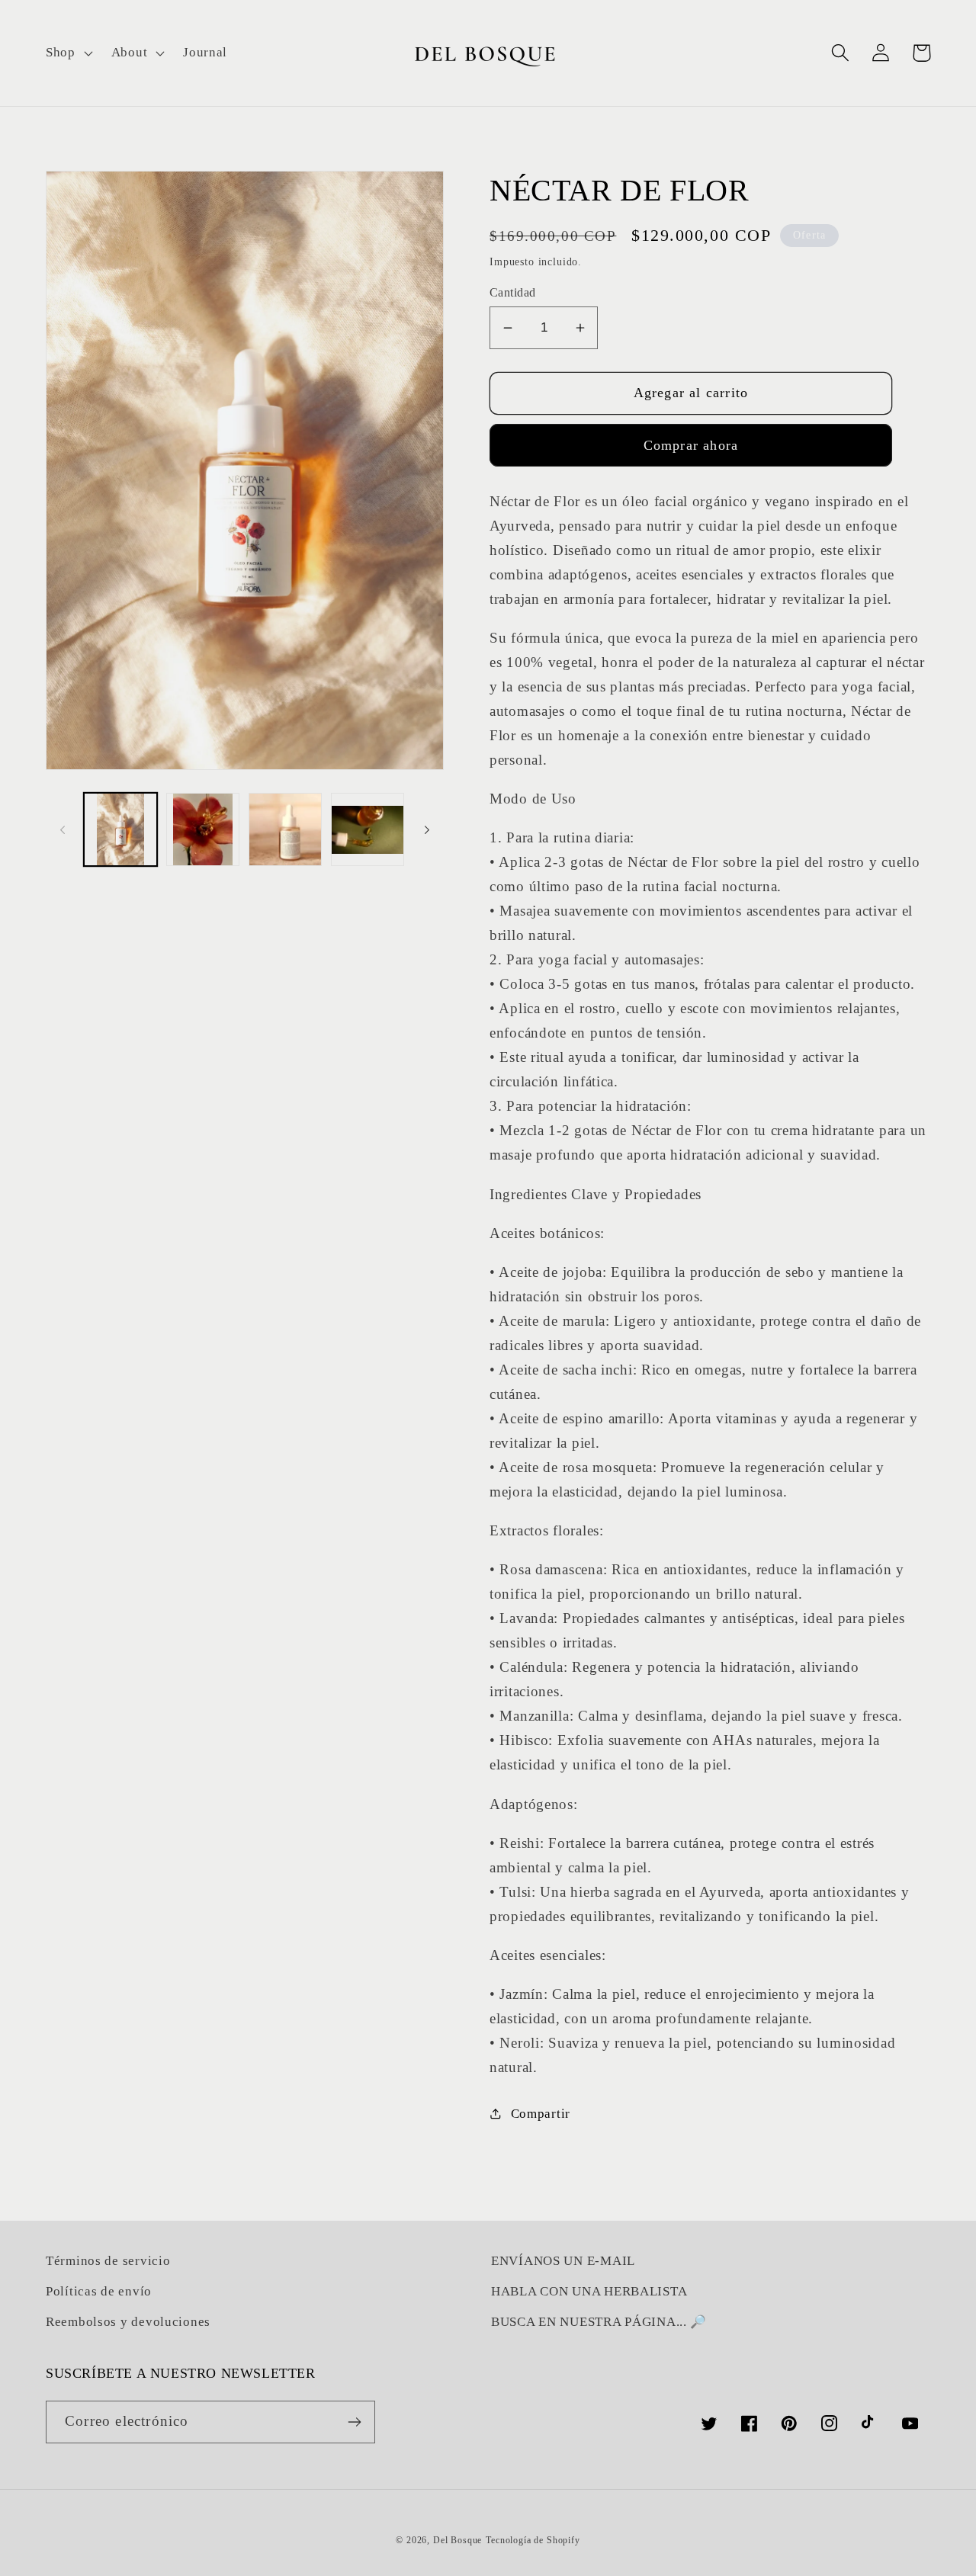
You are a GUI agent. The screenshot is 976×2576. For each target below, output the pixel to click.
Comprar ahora (691, 445)
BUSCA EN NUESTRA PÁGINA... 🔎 (599, 2322)
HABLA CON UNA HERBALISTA (589, 2291)
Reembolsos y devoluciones (128, 2322)
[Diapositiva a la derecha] (427, 829)
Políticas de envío (99, 2291)
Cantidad (513, 292)
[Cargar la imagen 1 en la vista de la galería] (120, 829)
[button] (68, 53)
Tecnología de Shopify (533, 2540)
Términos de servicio (108, 2261)
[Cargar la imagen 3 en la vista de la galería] (285, 829)
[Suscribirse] (354, 2422)
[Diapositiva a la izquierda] (63, 829)
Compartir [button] (541, 2114)
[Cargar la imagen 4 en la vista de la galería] (368, 829)
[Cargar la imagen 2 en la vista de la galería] (203, 829)
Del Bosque (457, 2540)
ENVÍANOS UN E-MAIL (563, 2261)
